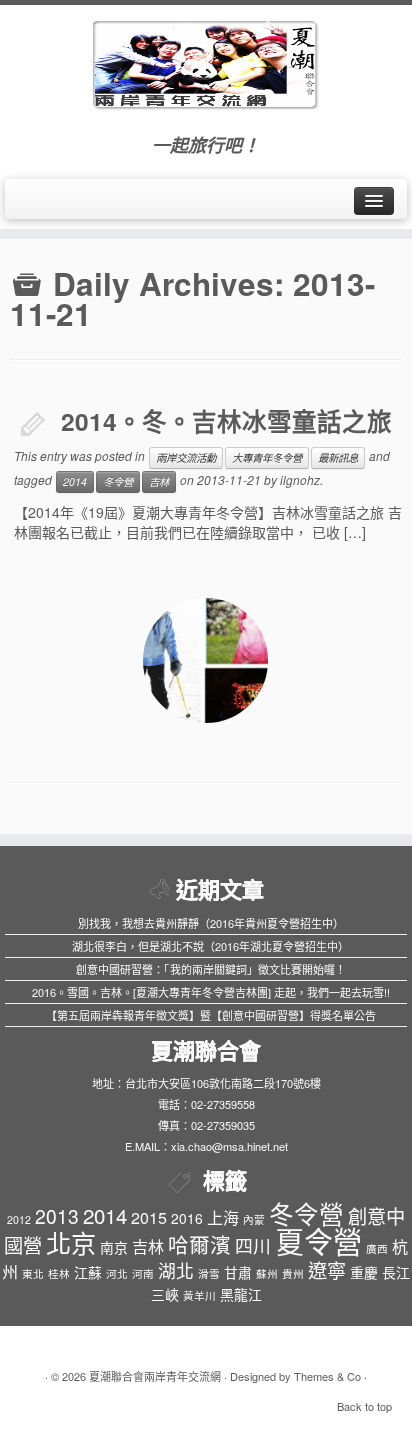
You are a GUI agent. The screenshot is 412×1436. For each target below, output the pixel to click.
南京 (114, 1247)
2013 (57, 1215)
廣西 (377, 1248)
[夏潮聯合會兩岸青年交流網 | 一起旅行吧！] (206, 59)
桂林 (59, 1273)
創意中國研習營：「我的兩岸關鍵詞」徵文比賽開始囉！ (211, 969)
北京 (71, 1242)
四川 (253, 1245)
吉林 (159, 481)
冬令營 (118, 481)
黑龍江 (241, 1294)
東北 (33, 1273)
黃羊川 (199, 1295)
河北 (117, 1273)
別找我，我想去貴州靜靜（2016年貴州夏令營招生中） (211, 923)
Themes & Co (327, 1376)
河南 (143, 1273)
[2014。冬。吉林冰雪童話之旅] (205, 660)
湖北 (176, 1270)
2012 (19, 1219)
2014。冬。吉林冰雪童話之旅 (226, 421)
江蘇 (88, 1272)
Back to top (364, 1406)
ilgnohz (300, 479)
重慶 (364, 1272)
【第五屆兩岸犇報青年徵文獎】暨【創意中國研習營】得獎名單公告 (211, 1015)
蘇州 (267, 1273)
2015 (149, 1217)
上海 (223, 1217)
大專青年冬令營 (267, 457)
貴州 (293, 1273)
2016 (187, 1218)
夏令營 (318, 1240)
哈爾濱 (199, 1244)
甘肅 (238, 1272)
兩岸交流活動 (186, 457)
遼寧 (327, 1269)
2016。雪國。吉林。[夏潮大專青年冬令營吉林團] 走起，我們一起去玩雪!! (211, 992)
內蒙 (254, 1219)
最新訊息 (338, 457)
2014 (75, 481)
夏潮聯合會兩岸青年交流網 (155, 1376)
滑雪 (209, 1273)
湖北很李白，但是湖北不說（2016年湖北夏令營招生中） (210, 946)
